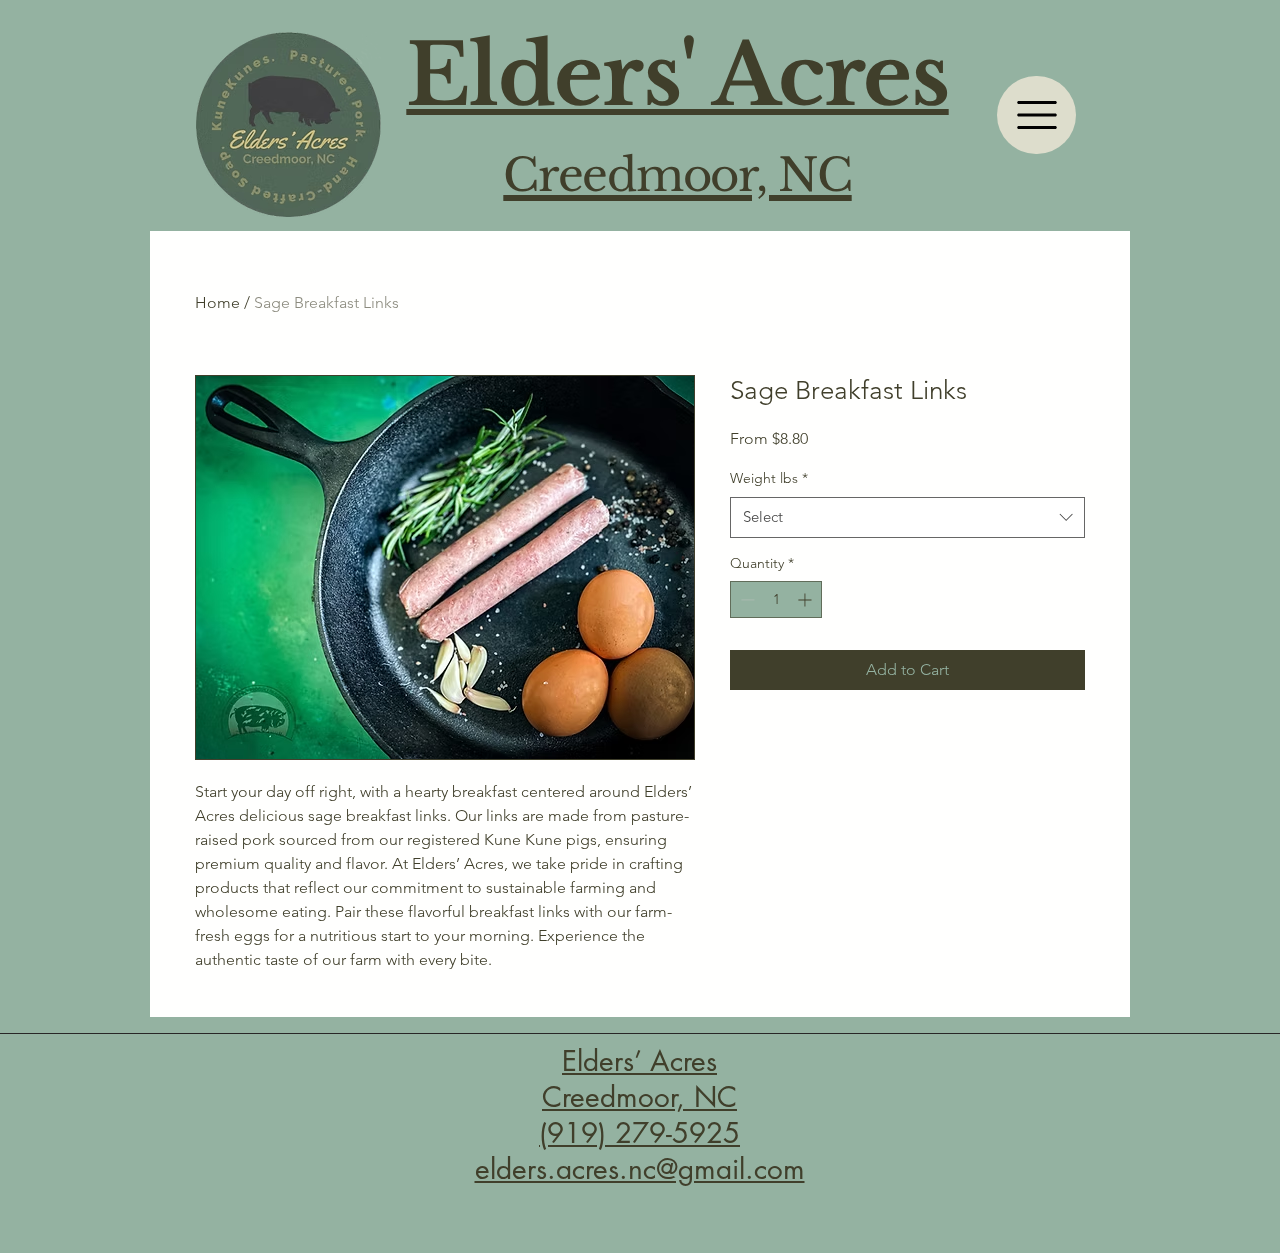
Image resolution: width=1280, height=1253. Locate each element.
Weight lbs (769, 478)
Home (217, 302)
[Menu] (1036, 115)
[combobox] (907, 517)
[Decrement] (745, 599)
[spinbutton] (776, 599)
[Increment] (806, 599)
